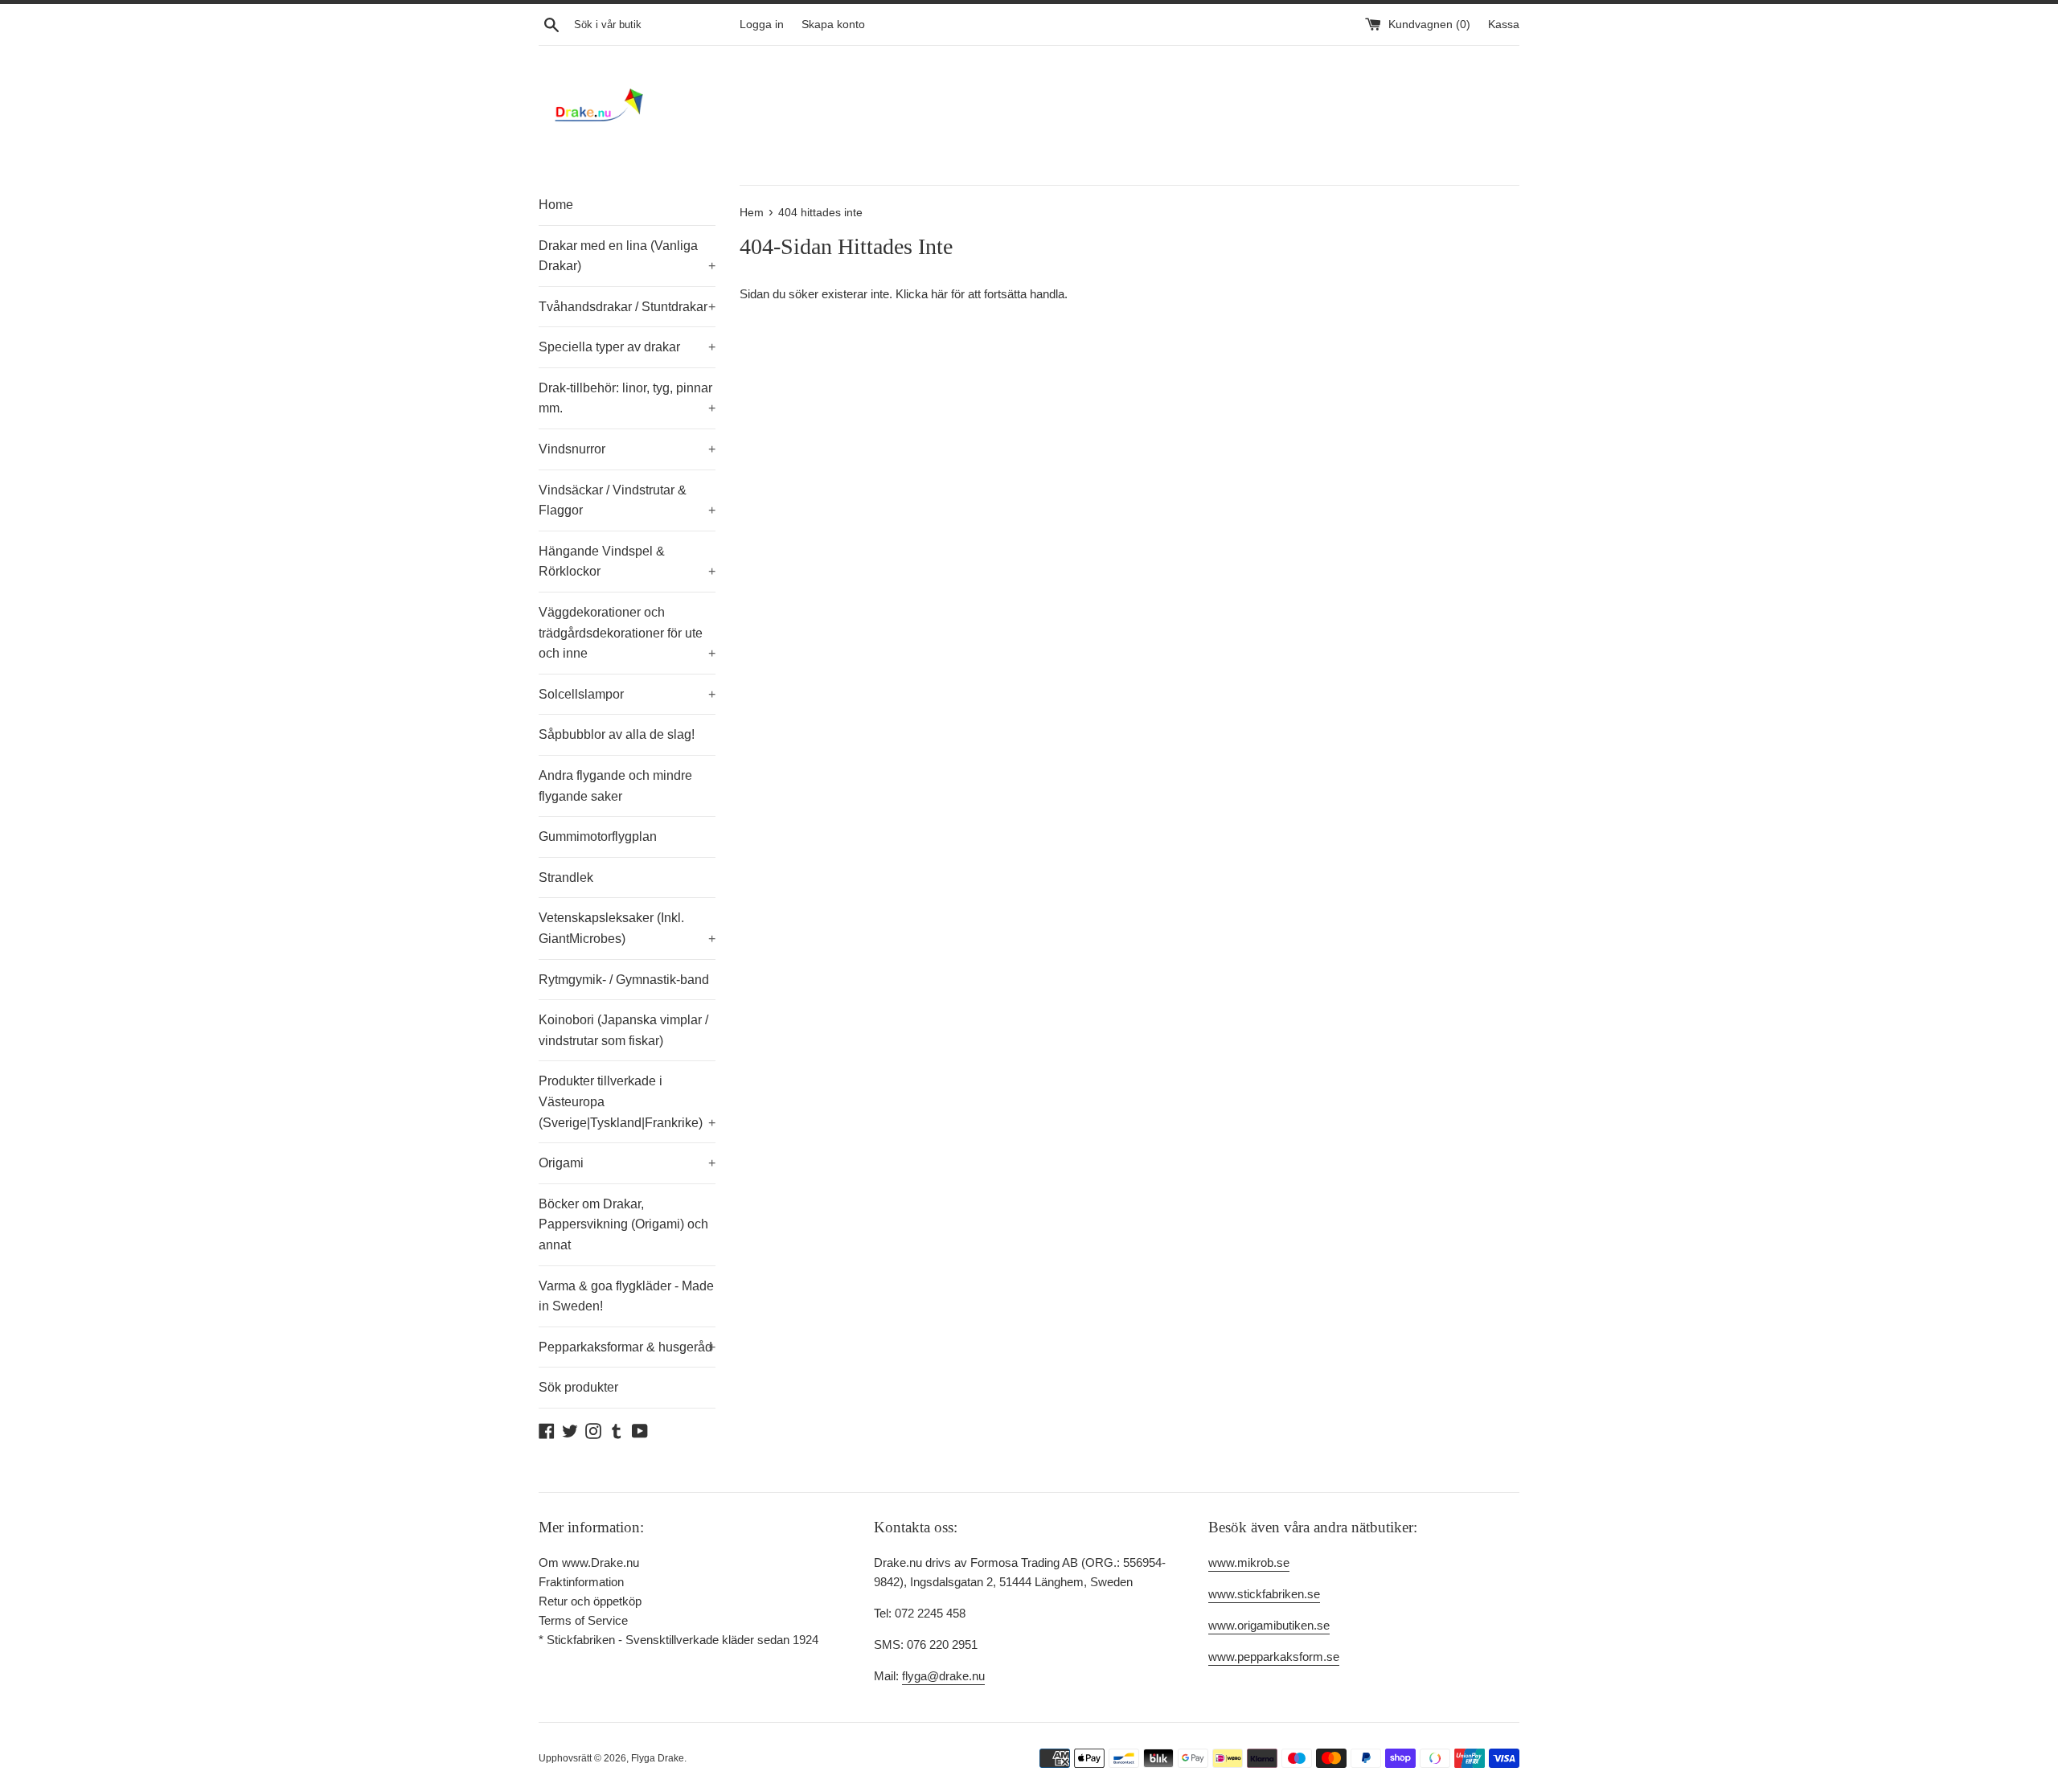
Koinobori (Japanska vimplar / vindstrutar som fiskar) (623, 1030)
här (939, 294)
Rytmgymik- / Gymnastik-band (624, 980)
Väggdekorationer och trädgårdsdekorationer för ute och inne (627, 633)
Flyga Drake (658, 1758)
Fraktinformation (581, 1582)
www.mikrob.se (1249, 1562)
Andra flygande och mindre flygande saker (615, 786)
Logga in (762, 25)
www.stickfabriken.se (1264, 1594)
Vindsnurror (627, 449)
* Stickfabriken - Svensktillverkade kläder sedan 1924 (678, 1640)
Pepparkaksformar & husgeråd (627, 1347)
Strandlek (566, 878)
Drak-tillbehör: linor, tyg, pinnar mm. (627, 398)
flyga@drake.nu (943, 1676)
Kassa (1504, 25)
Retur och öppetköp (590, 1601)
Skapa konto (833, 25)
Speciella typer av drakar (627, 347)
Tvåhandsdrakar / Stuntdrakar (627, 307)
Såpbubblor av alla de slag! (617, 734)
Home (556, 205)
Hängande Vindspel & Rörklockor (627, 562)
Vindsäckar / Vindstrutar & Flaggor (627, 500)
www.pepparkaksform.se (1274, 1657)
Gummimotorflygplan (598, 837)
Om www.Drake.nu (589, 1562)
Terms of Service (583, 1620)
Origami (627, 1163)
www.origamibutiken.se (1269, 1625)
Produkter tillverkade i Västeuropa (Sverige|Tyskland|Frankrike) (627, 1101)
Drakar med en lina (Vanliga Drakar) (627, 256)
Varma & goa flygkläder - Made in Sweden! (626, 1296)
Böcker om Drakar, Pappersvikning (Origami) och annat (623, 1224)
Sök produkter (578, 1387)
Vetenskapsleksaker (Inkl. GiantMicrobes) (627, 928)
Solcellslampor (627, 694)
